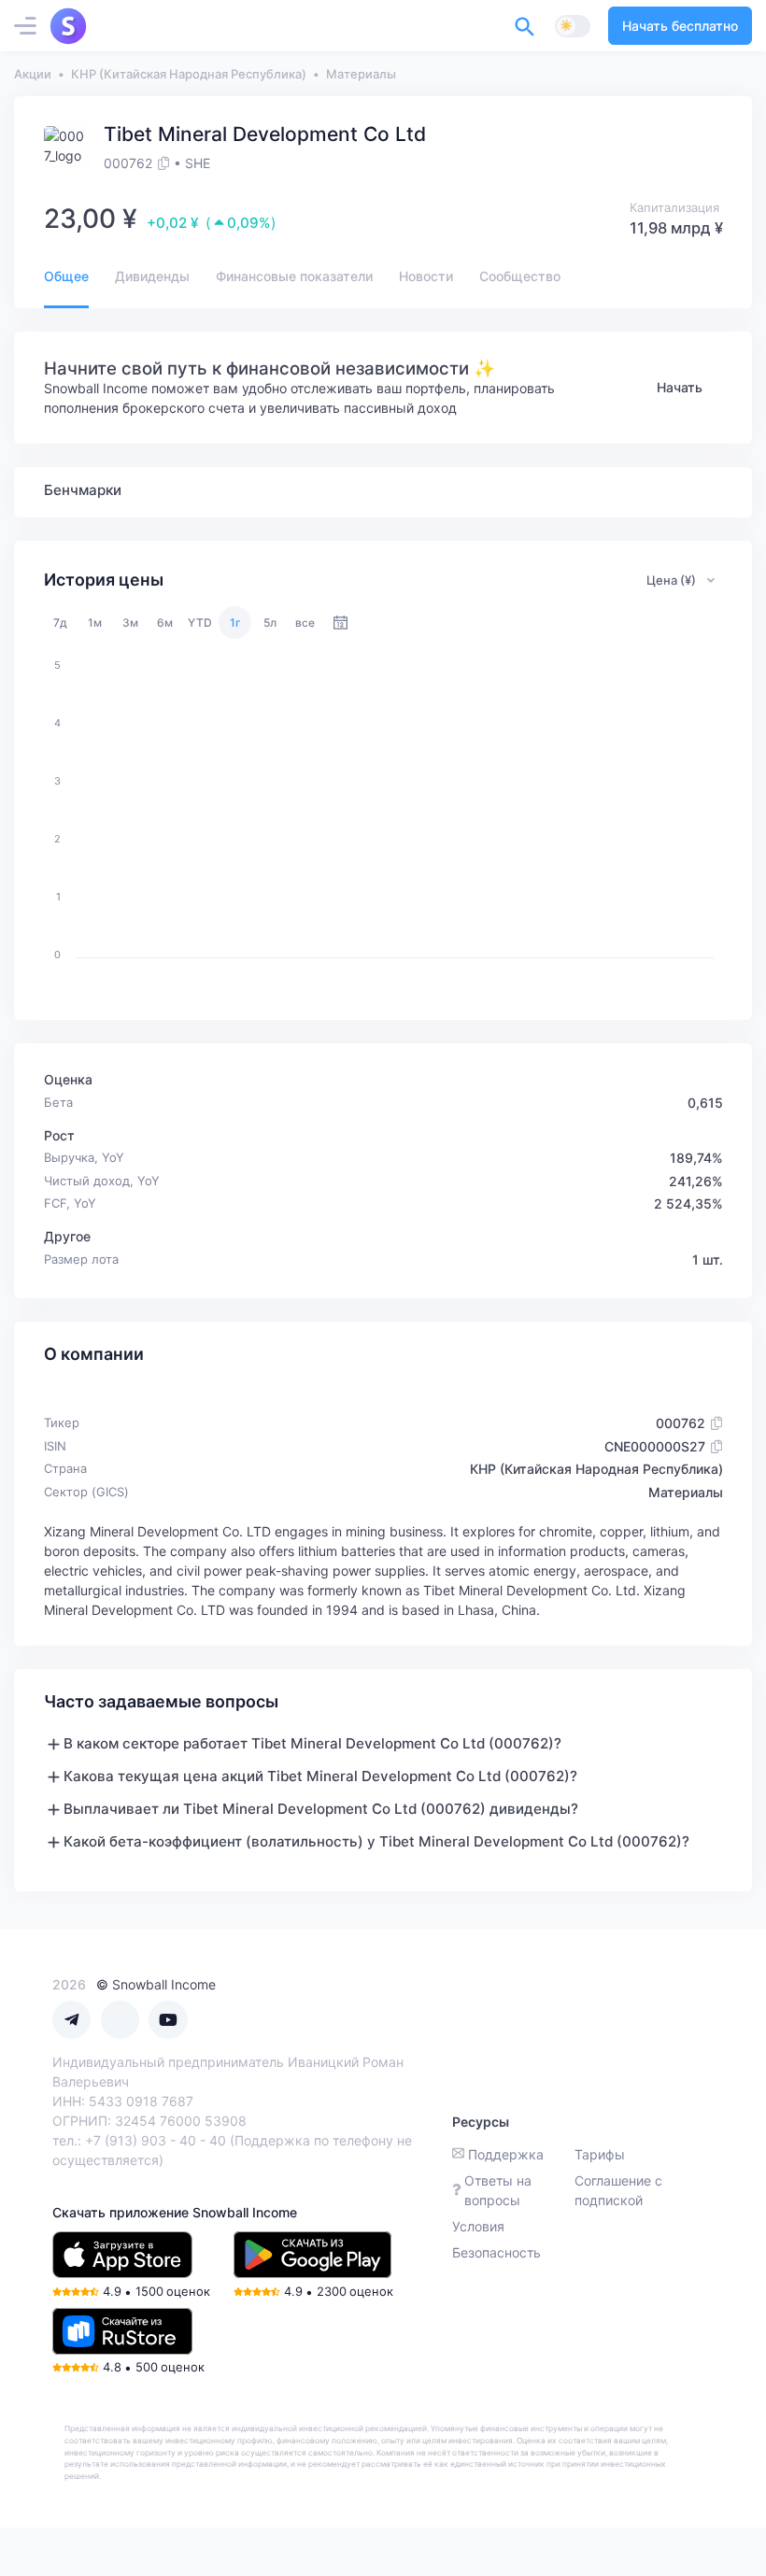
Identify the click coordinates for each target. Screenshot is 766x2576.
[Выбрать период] (340, 623)
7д (60, 623)
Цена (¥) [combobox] (671, 580)
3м (130, 623)
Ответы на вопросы (498, 2190)
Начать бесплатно (680, 26)
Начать (680, 387)
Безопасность (496, 2252)
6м (165, 623)
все (305, 623)
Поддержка (506, 2154)
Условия (478, 2226)
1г (235, 623)
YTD (200, 623)
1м (95, 623)
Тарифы (600, 2154)
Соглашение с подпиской (618, 2190)
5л (270, 623)
